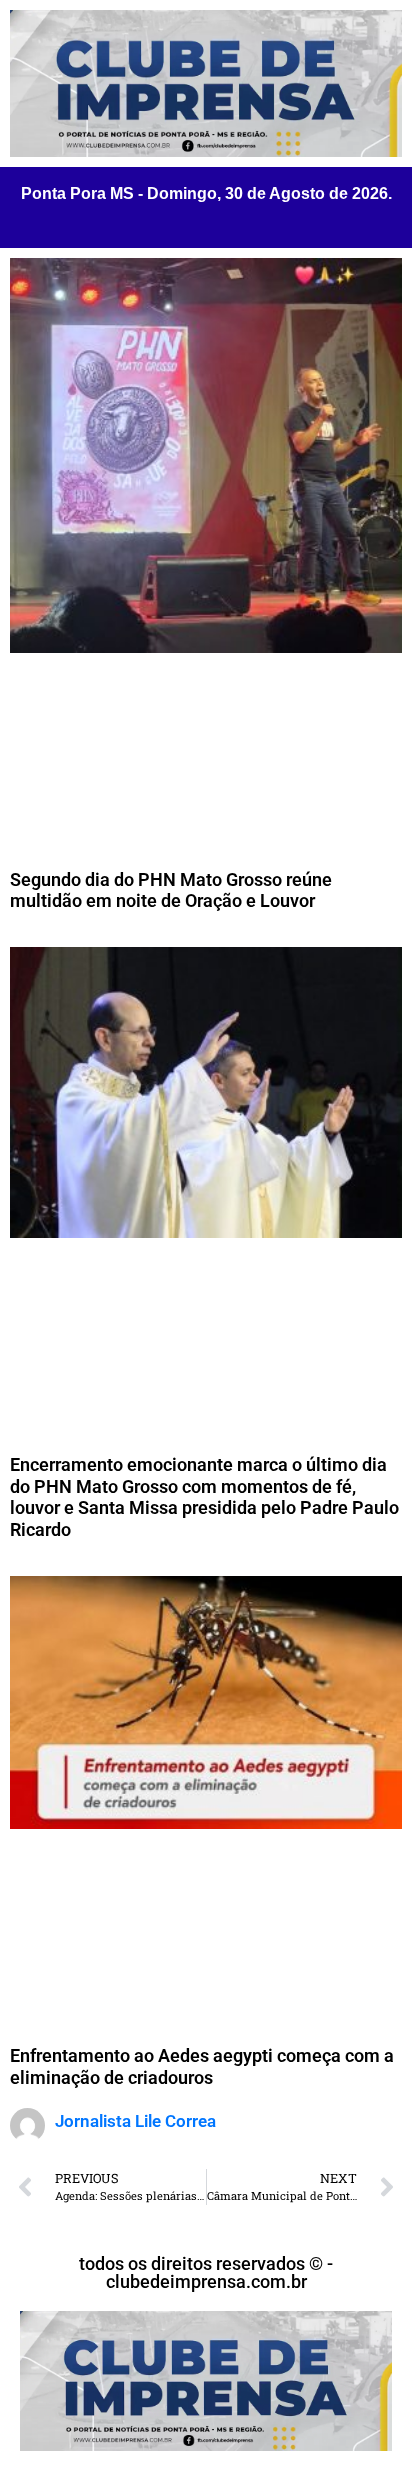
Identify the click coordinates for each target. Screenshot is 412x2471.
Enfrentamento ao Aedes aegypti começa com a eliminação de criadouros (202, 2066)
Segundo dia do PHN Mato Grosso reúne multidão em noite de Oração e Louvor (171, 890)
